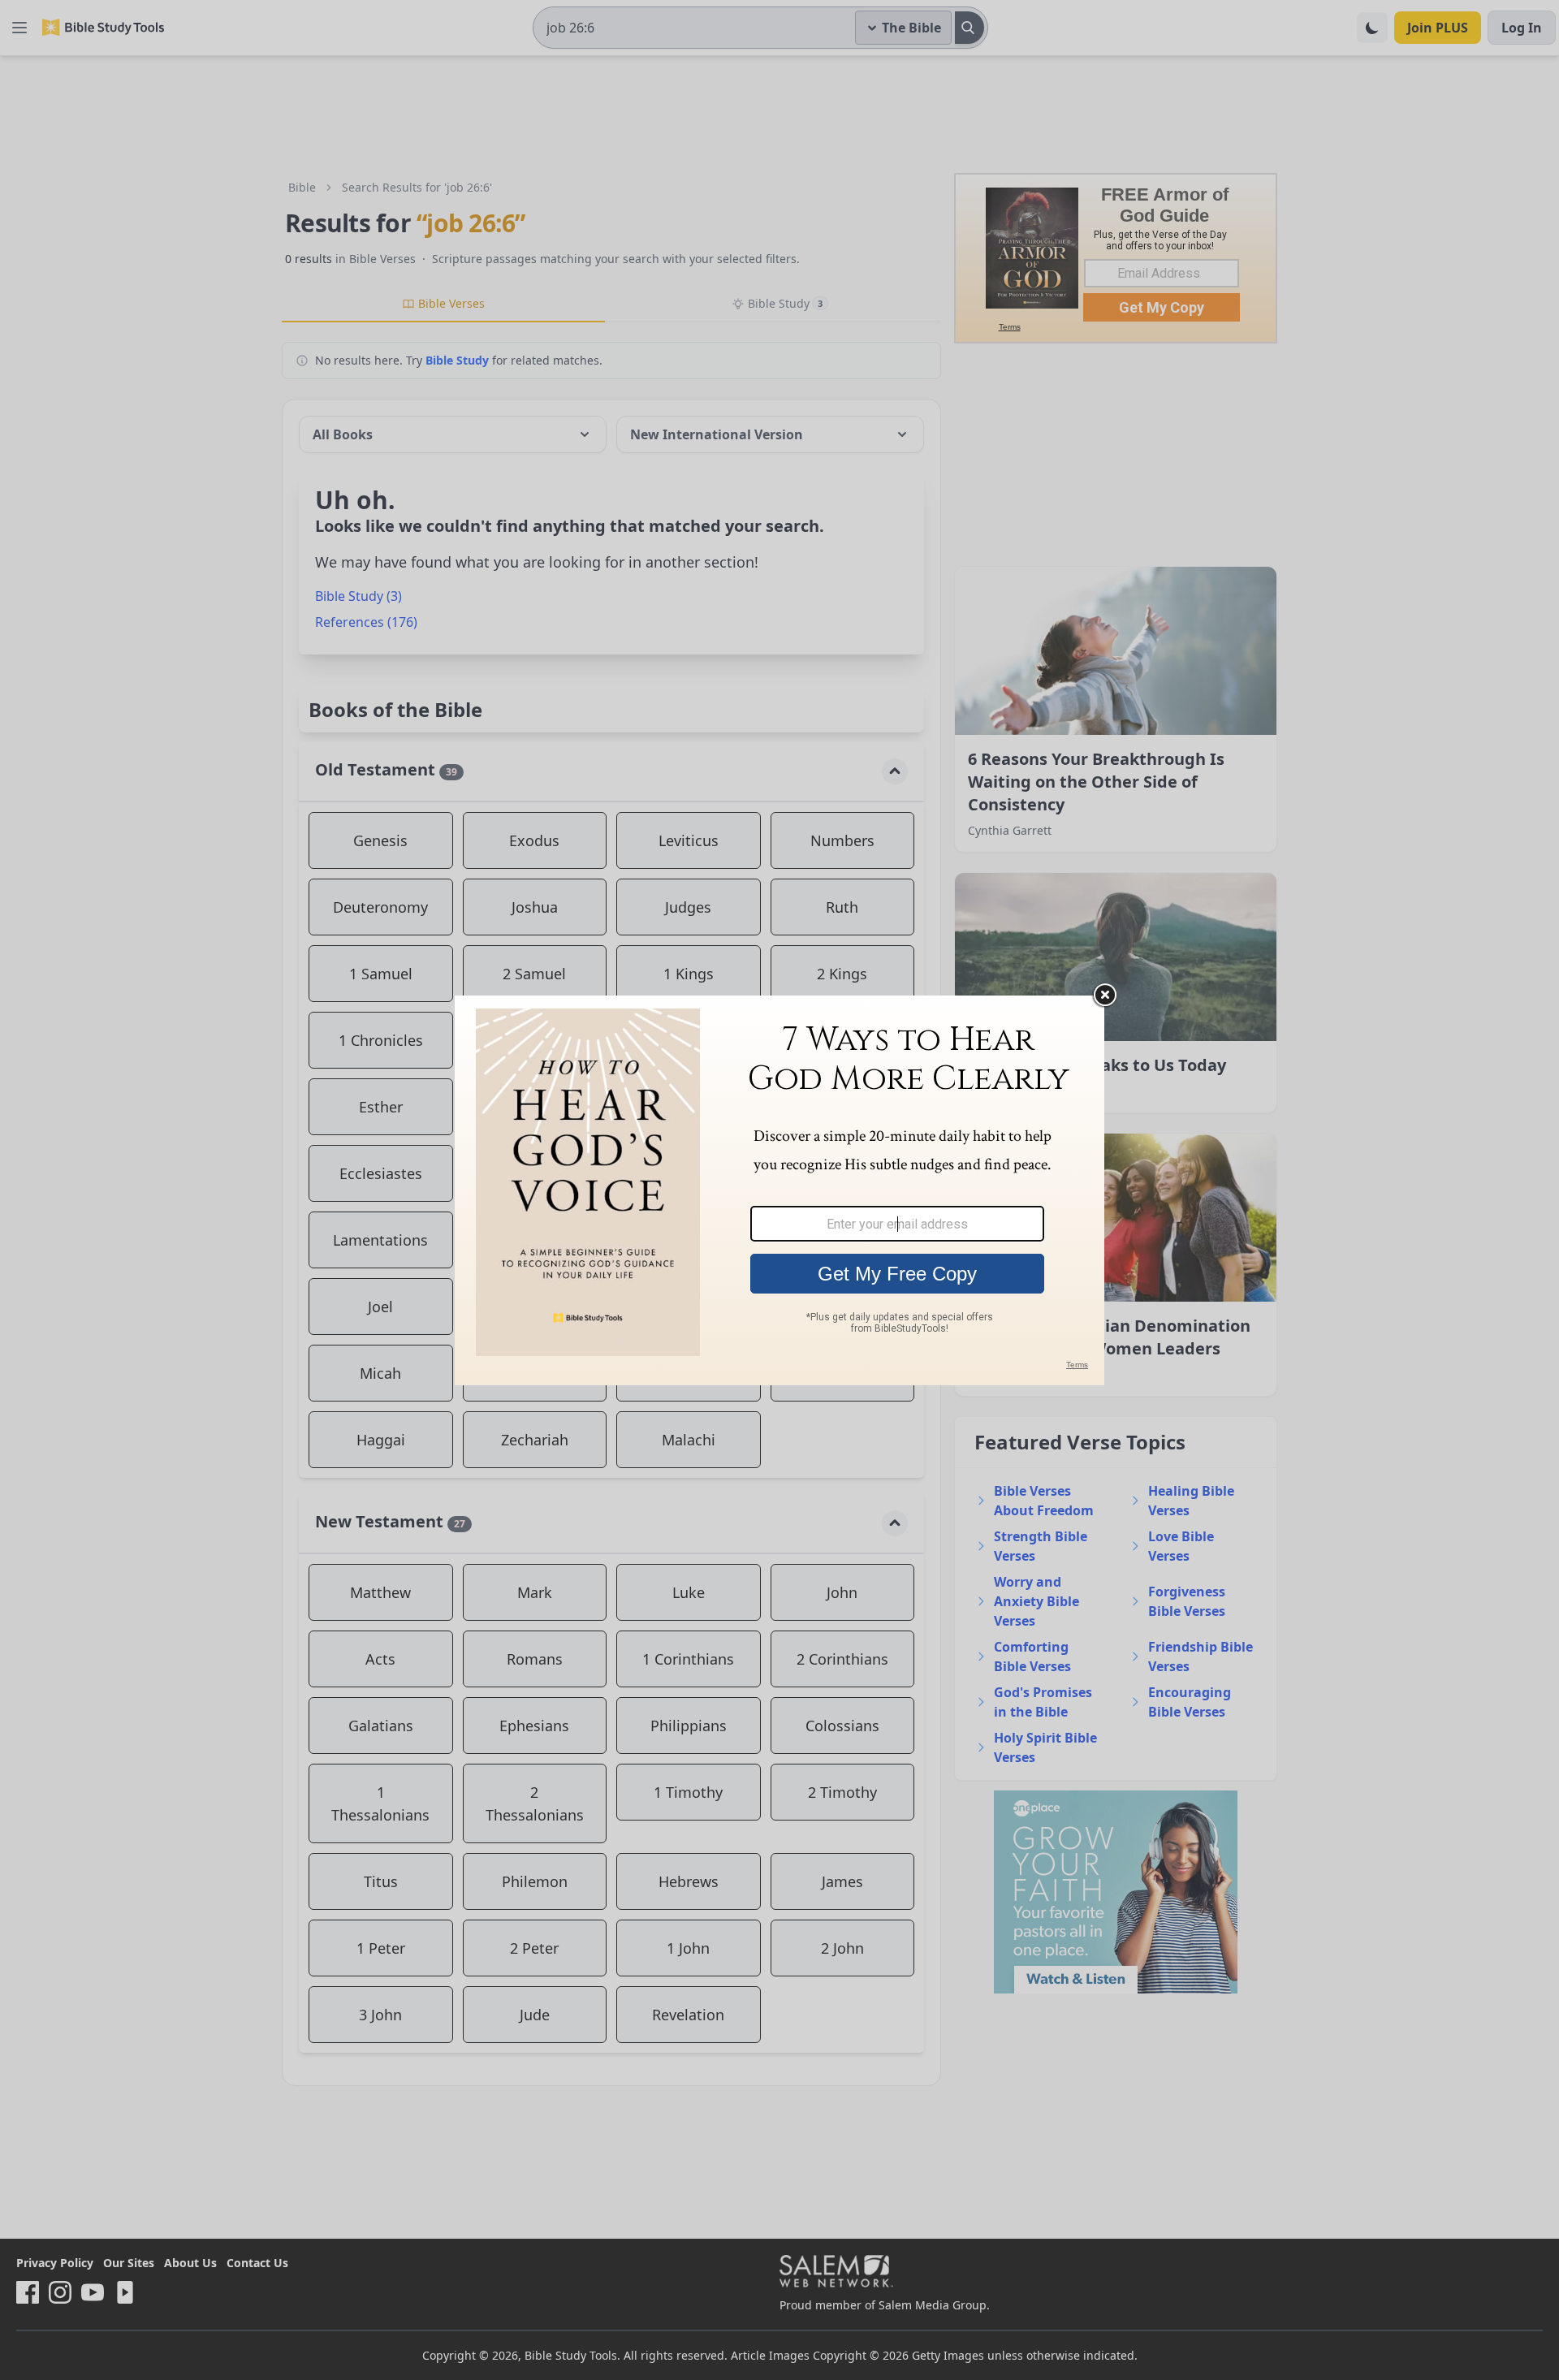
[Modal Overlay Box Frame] (779, 1190)
